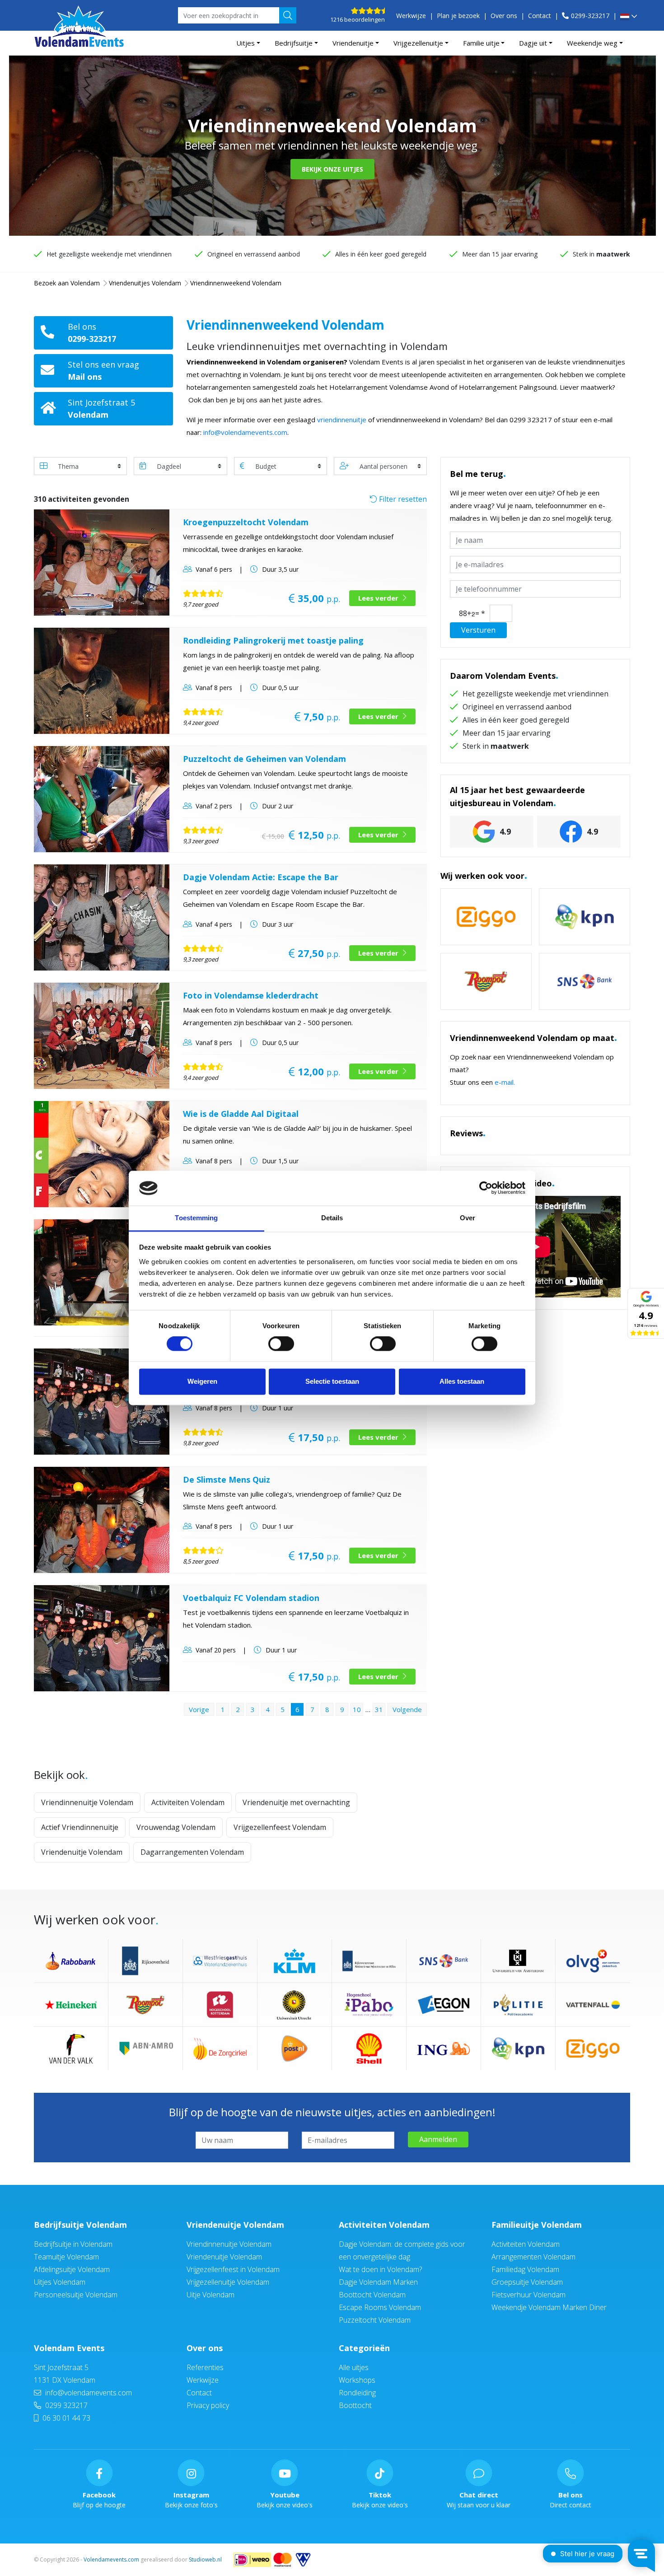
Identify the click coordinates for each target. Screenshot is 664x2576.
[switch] (281, 1344)
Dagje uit (533, 43)
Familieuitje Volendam (537, 2225)
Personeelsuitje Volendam (76, 2295)
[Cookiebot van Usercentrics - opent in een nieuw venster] (486, 1188)
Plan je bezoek (458, 16)
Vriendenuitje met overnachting (296, 1802)
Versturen (478, 630)
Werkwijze (411, 16)
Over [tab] (468, 1218)
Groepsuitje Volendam (527, 2282)
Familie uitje (481, 43)
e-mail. (505, 1082)
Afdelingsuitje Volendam (72, 2269)
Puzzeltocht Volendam (375, 2320)
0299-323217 (590, 16)
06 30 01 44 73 (65, 2418)
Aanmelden (438, 2139)
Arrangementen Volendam (533, 2257)
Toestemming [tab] (196, 1218)
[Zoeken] (288, 15)
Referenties (205, 2367)
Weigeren (202, 1381)
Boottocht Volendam (372, 2295)
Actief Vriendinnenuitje (80, 1827)
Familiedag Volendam (525, 2269)
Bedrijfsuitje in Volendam (73, 2244)
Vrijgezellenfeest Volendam (280, 1827)
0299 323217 (65, 2405)
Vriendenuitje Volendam (82, 1852)
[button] (629, 17)
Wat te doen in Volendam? (380, 2269)
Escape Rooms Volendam (380, 2307)
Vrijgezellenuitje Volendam (228, 2282)
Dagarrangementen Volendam (192, 1852)
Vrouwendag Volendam (176, 1827)
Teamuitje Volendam (66, 2257)
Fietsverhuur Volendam (528, 2295)
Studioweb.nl (205, 2560)
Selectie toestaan (332, 1381)
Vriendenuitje (353, 43)
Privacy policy (208, 2405)
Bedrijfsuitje (294, 43)
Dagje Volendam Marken (378, 2282)
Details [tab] (332, 1218)
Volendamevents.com (111, 2560)
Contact (540, 16)
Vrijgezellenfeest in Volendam (233, 2269)
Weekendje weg (592, 43)
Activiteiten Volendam (188, 1802)
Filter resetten (402, 499)
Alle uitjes (354, 2367)
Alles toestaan (462, 1381)
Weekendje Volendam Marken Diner (549, 2307)
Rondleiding (357, 2393)
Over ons (504, 16)
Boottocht (355, 2405)
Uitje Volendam (210, 2295)
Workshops (357, 2380)
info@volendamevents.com (245, 432)
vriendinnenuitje (342, 420)
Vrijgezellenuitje (418, 43)
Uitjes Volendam (60, 2282)
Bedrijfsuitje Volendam (80, 2225)
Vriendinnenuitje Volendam (87, 1802)
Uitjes (245, 43)
